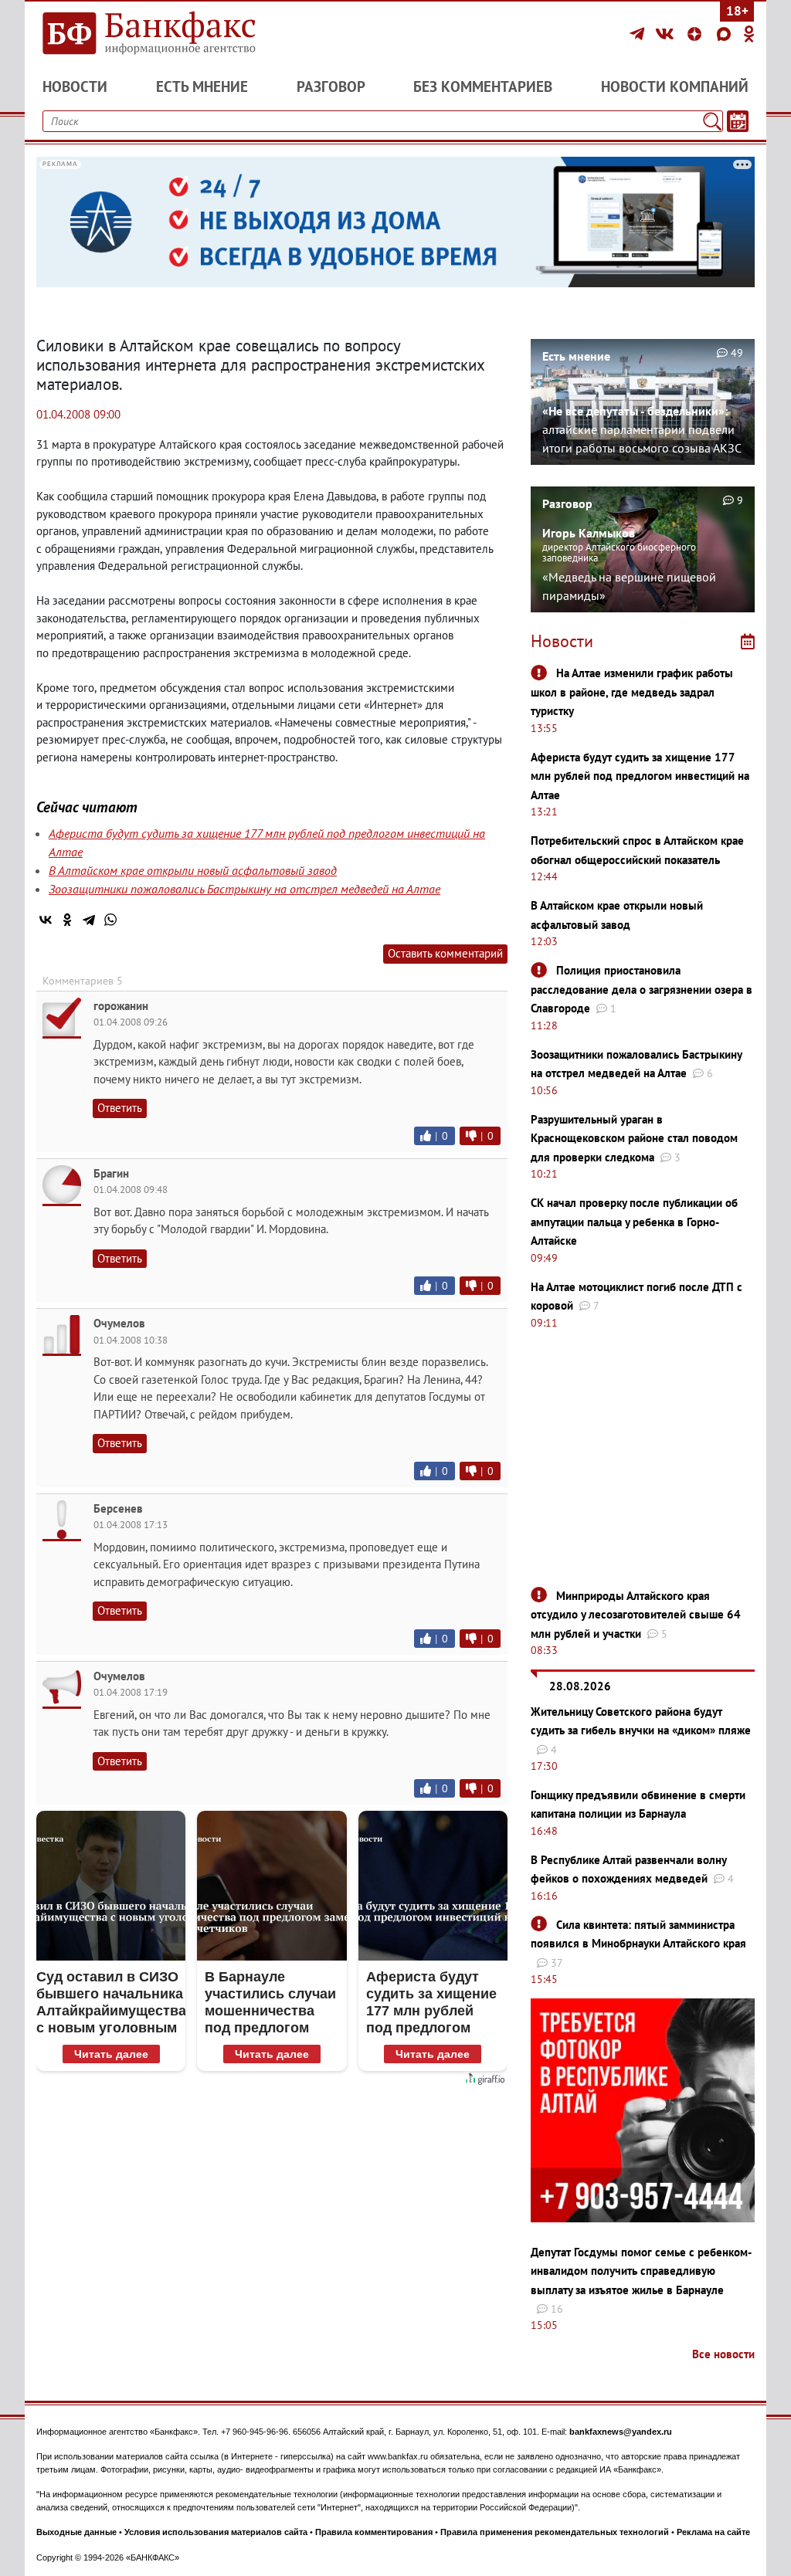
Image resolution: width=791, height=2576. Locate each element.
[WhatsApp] (110, 920)
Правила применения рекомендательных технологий (555, 2532)
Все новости (723, 2354)
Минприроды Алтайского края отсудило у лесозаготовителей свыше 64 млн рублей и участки (636, 1615)
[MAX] (726, 34)
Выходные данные (76, 2532)
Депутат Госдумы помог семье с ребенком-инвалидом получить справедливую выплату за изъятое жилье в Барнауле (641, 2271)
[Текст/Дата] (738, 121)
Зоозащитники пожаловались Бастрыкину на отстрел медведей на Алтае (244, 889)
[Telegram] (639, 34)
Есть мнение (202, 86)
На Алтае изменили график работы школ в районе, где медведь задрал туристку (632, 692)
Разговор (331, 86)
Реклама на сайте (713, 2532)
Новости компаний (675, 86)
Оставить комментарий (445, 953)
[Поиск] (712, 121)
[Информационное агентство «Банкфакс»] (148, 34)
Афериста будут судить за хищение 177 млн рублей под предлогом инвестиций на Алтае (640, 776)
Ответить (120, 1108)
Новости (75, 86)
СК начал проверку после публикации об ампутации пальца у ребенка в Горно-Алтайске (634, 1222)
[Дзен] (697, 34)
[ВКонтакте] (667, 34)
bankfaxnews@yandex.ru (621, 2432)
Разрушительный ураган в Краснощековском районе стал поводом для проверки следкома (634, 1138)
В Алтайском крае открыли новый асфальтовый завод (193, 870)
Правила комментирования (374, 2532)
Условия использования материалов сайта (216, 2532)
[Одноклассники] (749, 34)
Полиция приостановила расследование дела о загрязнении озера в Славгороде (642, 989)
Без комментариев (483, 86)
